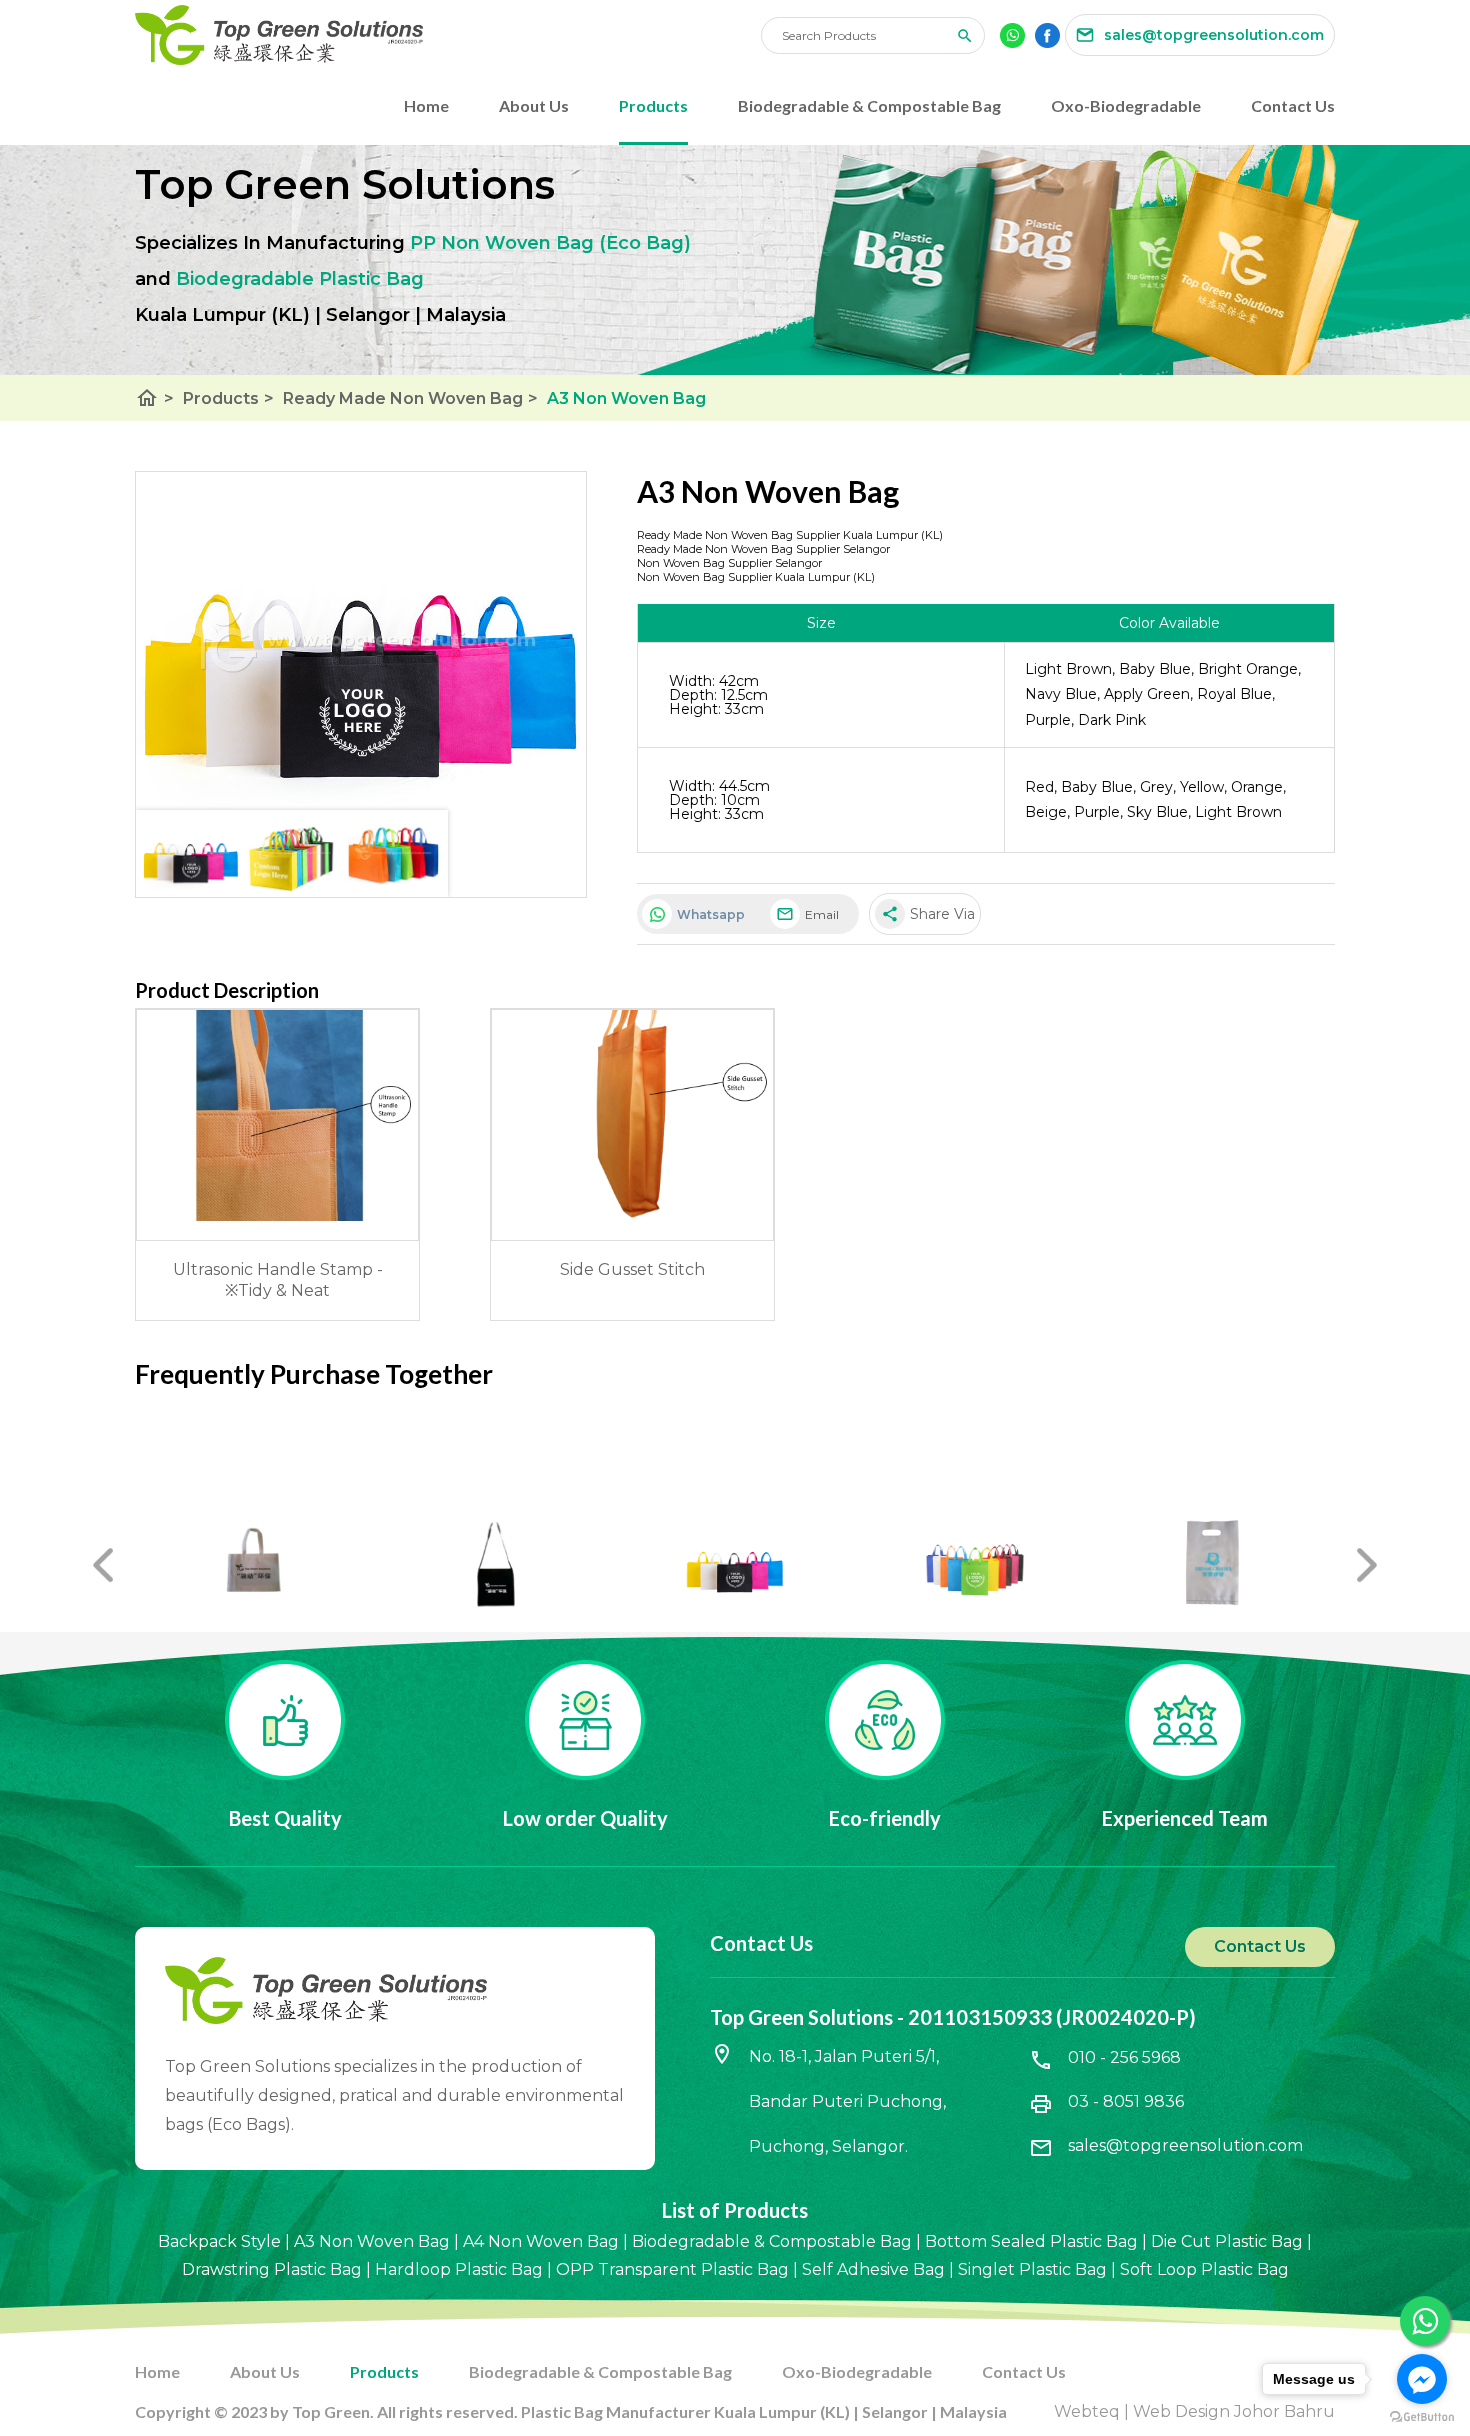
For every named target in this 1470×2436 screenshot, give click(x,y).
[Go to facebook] (1422, 2379)
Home (426, 105)
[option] (255, 1562)
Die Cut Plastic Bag (1227, 2241)
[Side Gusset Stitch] (632, 1215)
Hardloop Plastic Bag (459, 2269)
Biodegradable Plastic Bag (300, 279)
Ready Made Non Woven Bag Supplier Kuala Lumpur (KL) (790, 535)
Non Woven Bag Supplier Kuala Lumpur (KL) (756, 577)
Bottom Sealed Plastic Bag (1031, 2241)
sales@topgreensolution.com (1185, 2145)
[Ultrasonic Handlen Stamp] (277, 1215)
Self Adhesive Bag (873, 2269)
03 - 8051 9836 (1126, 2101)
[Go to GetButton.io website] (1422, 2416)
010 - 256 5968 (1124, 2057)
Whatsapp (711, 914)
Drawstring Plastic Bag (272, 2269)
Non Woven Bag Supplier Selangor (729, 563)
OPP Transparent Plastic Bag (672, 2269)
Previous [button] (103, 1558)
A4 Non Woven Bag (541, 2241)
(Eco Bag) (645, 243)
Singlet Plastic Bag (1032, 2269)
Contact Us (1293, 105)
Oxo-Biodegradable (1126, 105)
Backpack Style (219, 2241)
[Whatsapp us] (1425, 2321)
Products (653, 105)
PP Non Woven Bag (502, 243)
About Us (534, 105)
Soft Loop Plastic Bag (1204, 2269)
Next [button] (1367, 1558)
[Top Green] (448, 35)
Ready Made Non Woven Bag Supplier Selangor (763, 549)
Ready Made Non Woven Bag (410, 398)
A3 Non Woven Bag (626, 398)
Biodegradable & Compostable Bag (869, 105)
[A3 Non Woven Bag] (361, 641)
